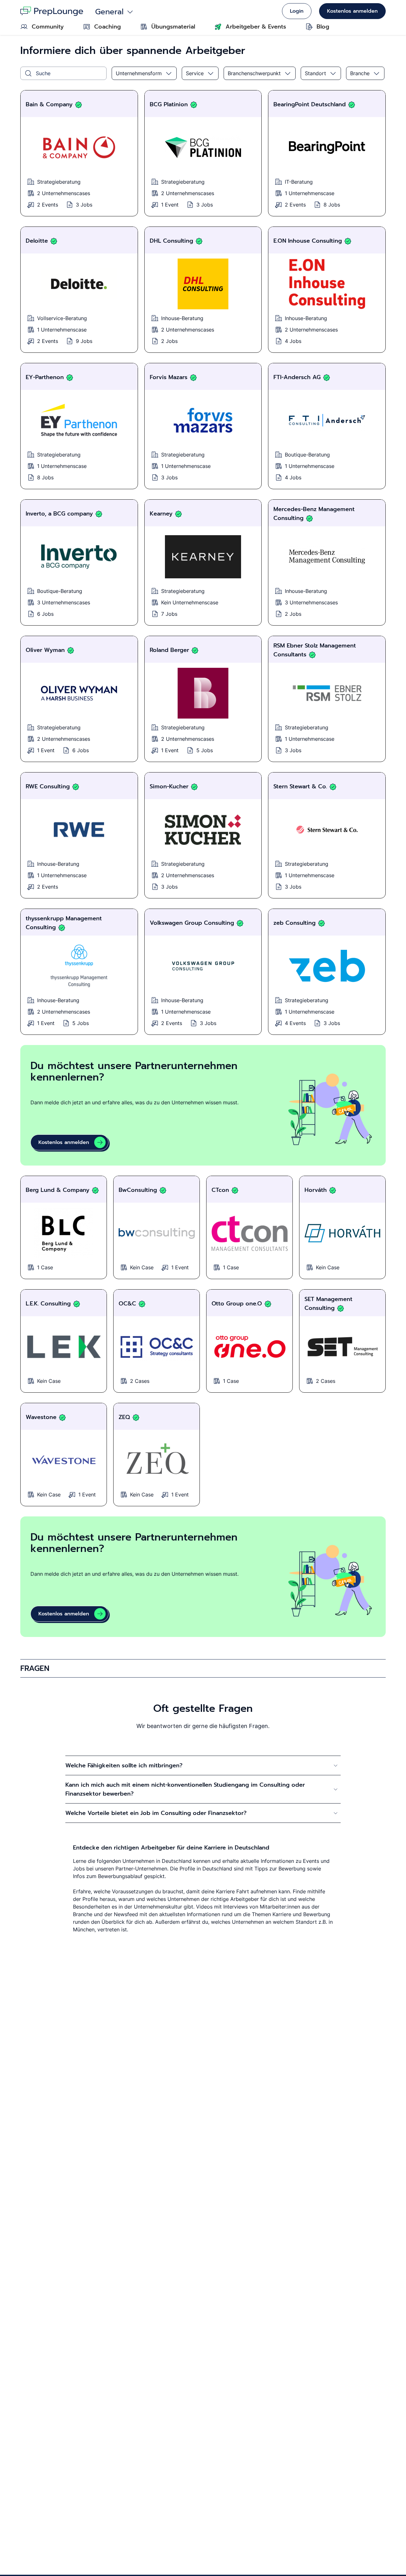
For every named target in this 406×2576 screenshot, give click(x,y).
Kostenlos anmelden (352, 11)
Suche (43, 73)
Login (297, 11)
